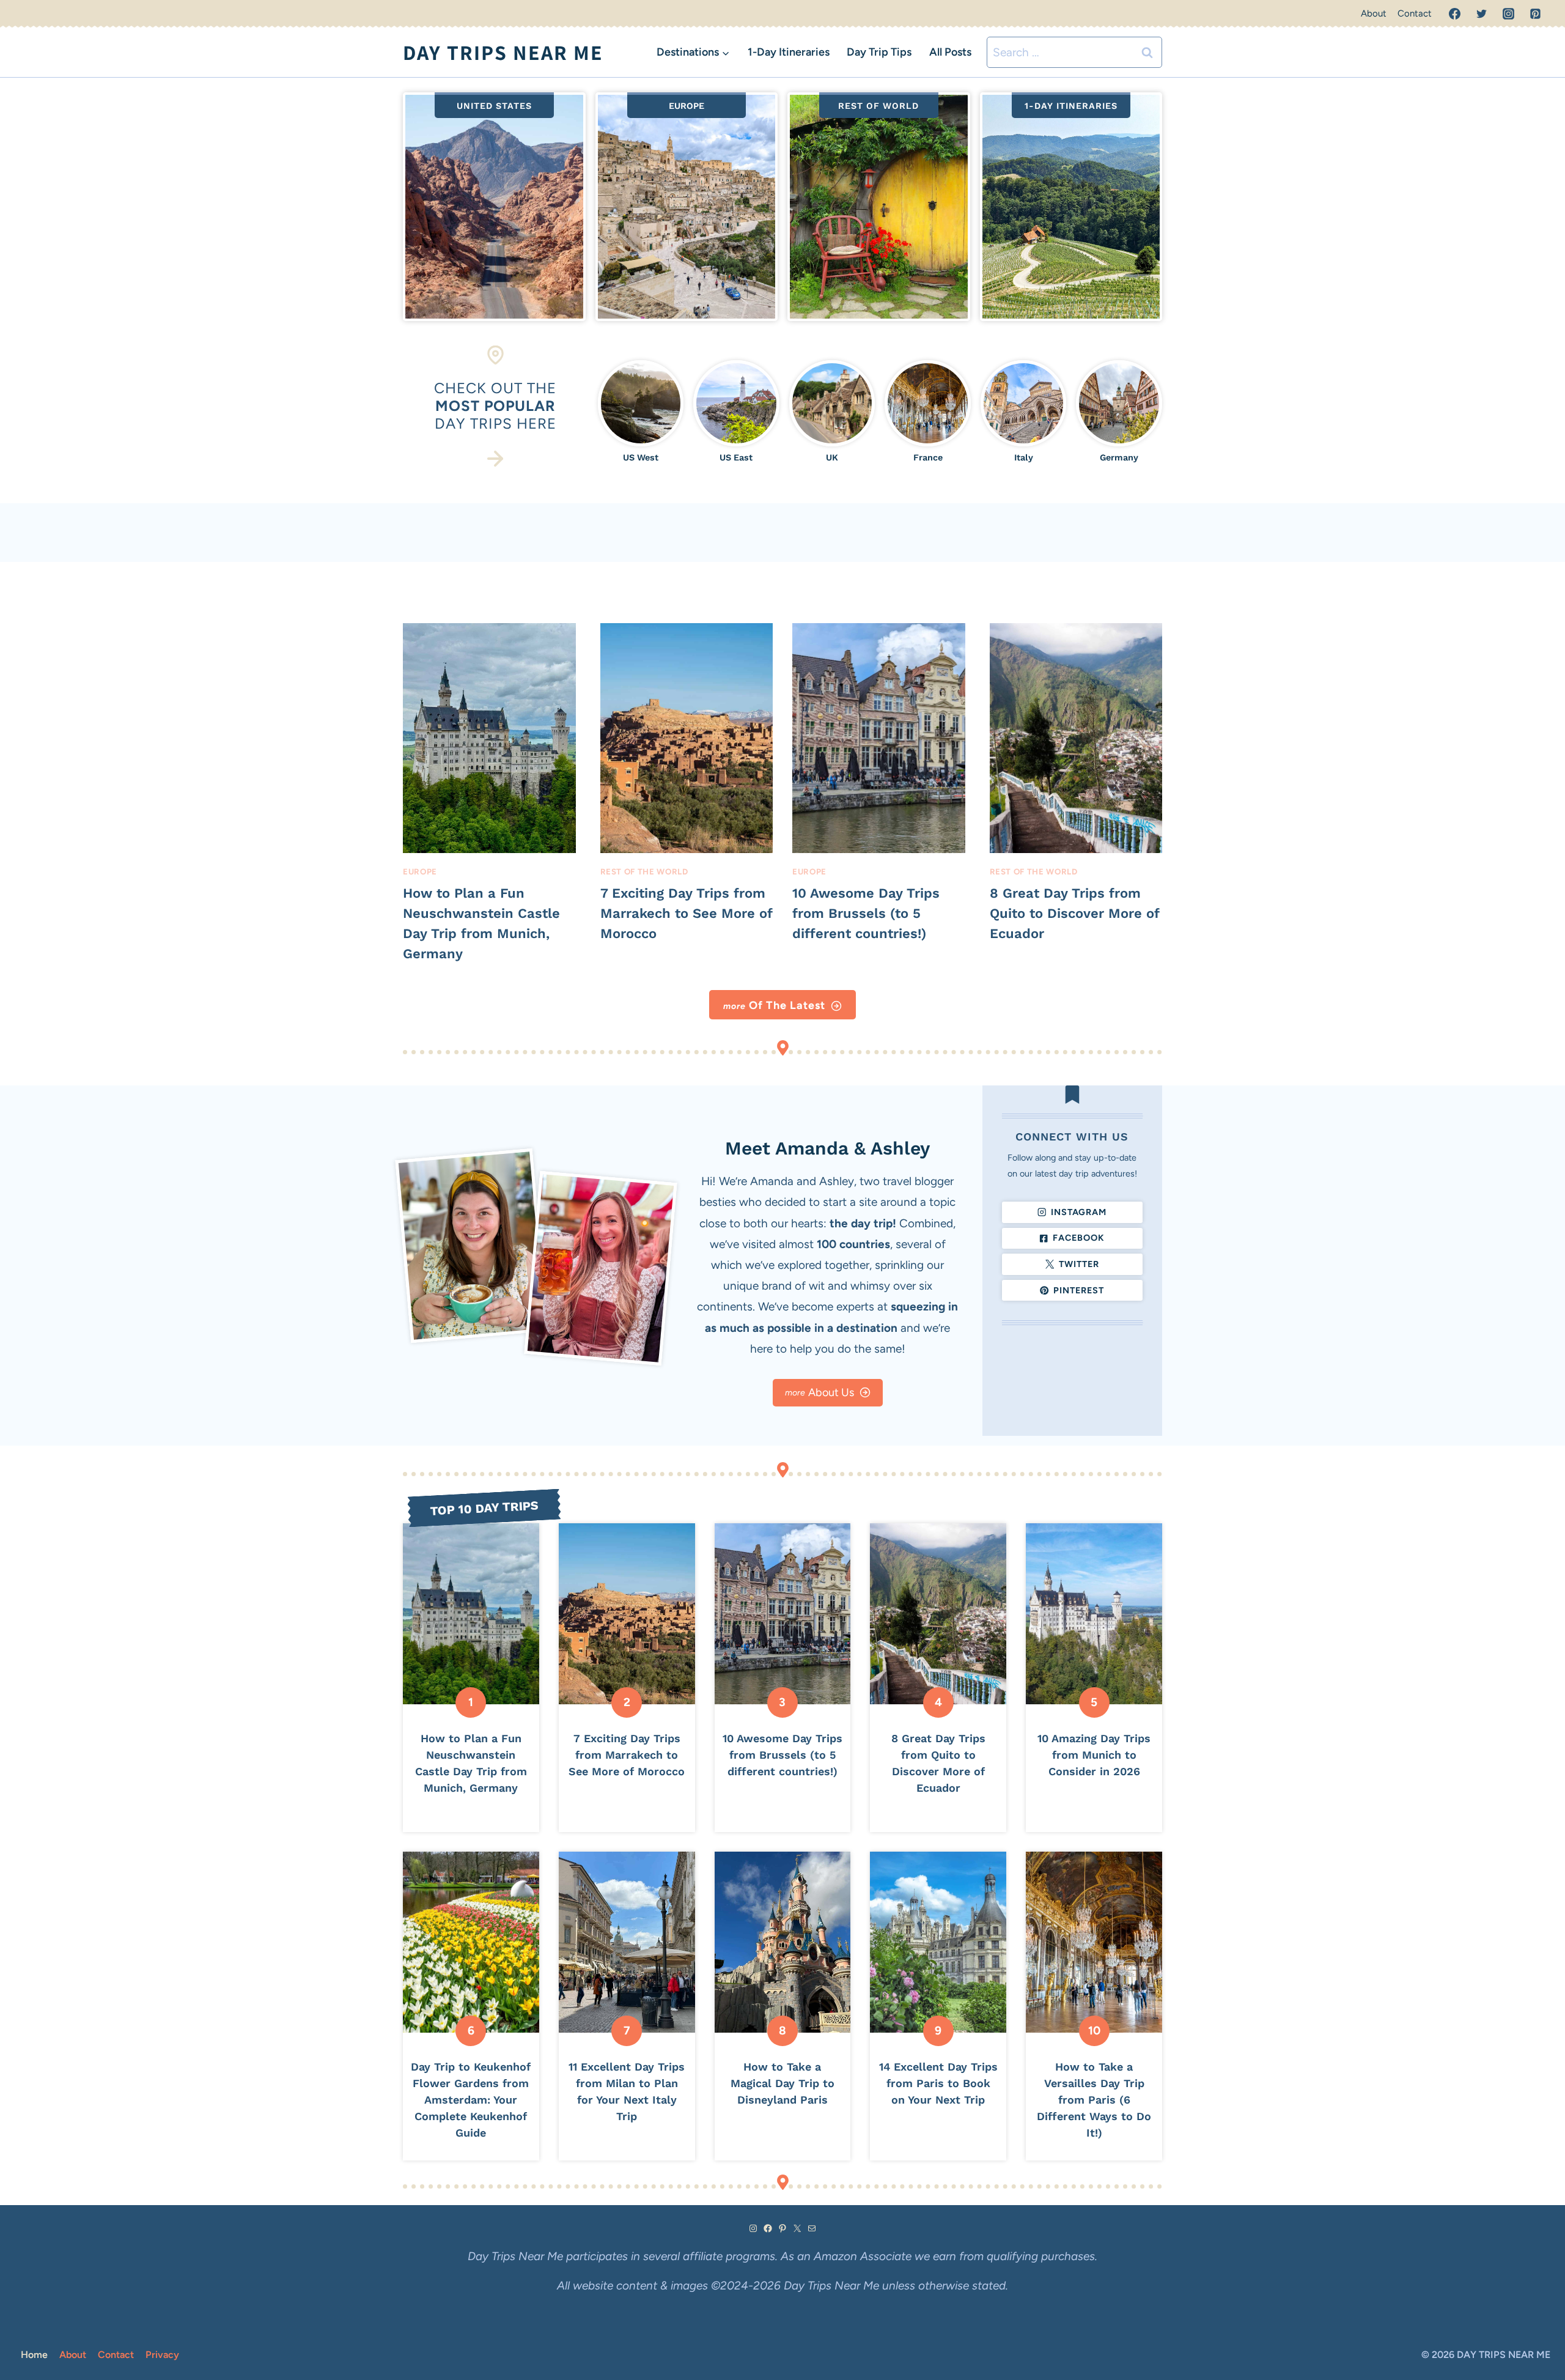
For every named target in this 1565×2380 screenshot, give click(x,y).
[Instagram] (1508, 14)
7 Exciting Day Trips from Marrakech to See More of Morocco (686, 913)
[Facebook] (1455, 14)
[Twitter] (1482, 14)
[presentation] (489, 738)
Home (34, 2355)
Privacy (162, 2355)
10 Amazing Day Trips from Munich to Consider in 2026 (1094, 1755)
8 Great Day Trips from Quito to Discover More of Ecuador (1074, 913)
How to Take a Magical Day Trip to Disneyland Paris (782, 2083)
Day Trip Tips (879, 52)
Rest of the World (644, 871)
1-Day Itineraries (789, 52)
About (1374, 13)
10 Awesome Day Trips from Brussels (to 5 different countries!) (866, 913)
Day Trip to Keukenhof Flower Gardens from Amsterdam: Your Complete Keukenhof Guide (471, 2100)
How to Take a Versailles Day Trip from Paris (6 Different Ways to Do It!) (1094, 2100)
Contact (1415, 13)
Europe (420, 871)
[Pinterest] (1535, 14)
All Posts (950, 52)
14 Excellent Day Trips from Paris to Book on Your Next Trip (938, 2083)
